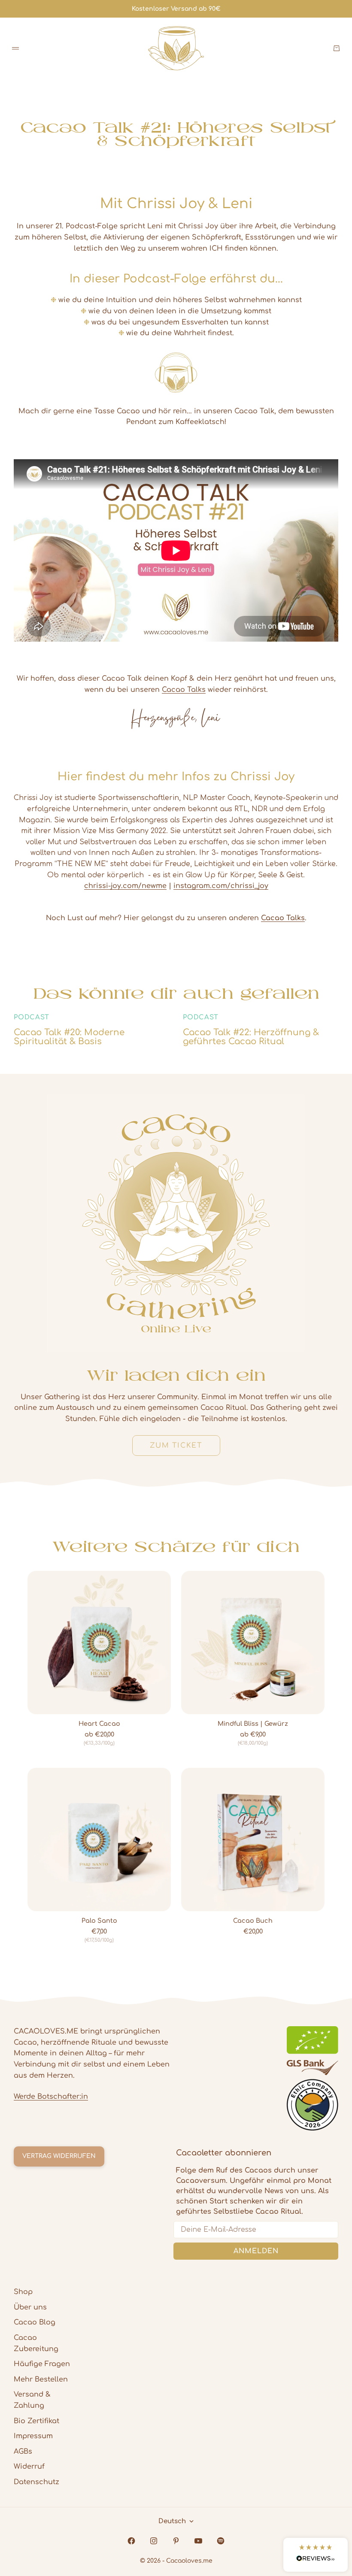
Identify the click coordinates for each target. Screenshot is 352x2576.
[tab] (176, 1546)
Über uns (30, 2307)
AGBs (23, 2452)
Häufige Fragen (42, 2364)
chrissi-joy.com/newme (125, 886)
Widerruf (29, 2467)
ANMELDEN (256, 2251)
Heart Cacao (99, 1724)
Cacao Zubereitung (36, 2343)
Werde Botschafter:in (51, 2097)
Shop (23, 2292)
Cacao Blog (35, 2322)
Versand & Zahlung (32, 2400)
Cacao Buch (253, 1921)
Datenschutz (36, 2482)
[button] (316, 2555)
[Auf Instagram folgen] (154, 2541)
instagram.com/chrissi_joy (221, 886)
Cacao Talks (184, 690)
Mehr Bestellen (41, 2379)
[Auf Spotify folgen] (221, 2541)
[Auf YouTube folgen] (198, 2541)
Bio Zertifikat (36, 2421)
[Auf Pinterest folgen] (176, 2541)
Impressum (33, 2436)
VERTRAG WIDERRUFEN (59, 2156)
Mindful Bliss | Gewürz (253, 1724)
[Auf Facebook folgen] (131, 2541)
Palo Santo (99, 1921)
